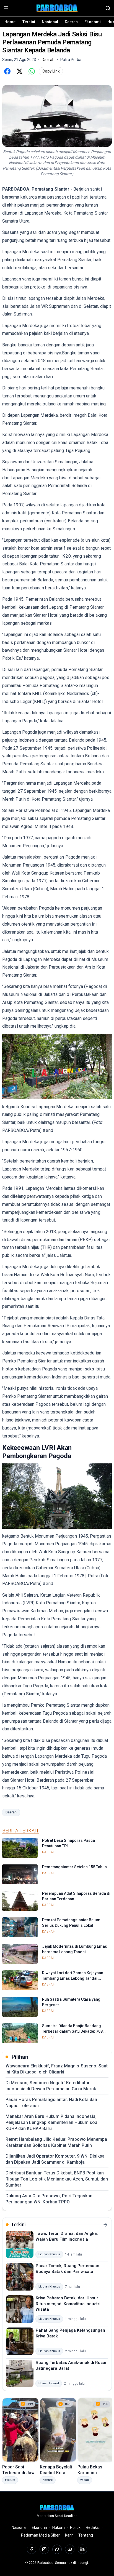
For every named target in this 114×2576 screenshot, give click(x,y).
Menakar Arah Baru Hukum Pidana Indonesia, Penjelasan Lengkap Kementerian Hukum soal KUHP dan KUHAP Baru (52, 2122)
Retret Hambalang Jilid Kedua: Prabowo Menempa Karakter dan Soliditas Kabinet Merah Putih (56, 2142)
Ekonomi (93, 22)
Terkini (29, 22)
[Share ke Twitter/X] (19, 71)
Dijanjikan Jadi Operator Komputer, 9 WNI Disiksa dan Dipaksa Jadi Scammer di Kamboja (55, 2159)
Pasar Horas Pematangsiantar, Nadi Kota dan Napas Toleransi (51, 2103)
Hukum (59, 2527)
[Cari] (108, 8)
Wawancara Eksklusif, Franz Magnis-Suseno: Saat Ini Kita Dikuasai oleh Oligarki (57, 2069)
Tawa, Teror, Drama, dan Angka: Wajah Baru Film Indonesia (67, 2236)
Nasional (50, 22)
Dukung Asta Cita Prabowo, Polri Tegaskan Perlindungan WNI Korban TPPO (49, 2199)
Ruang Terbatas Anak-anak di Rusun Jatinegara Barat (72, 2365)
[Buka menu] (6, 8)
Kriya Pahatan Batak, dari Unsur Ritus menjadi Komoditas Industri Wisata (68, 2304)
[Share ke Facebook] (7, 71)
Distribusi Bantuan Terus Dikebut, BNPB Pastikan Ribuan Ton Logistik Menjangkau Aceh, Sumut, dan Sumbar (57, 2179)
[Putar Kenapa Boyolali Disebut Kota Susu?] (58, 2430)
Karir (69, 2535)
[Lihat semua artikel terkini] (105, 2225)
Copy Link (51, 71)
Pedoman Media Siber (40, 2535)
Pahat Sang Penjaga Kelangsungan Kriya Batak (70, 2333)
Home (10, 22)
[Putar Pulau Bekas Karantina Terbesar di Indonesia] (96, 2430)
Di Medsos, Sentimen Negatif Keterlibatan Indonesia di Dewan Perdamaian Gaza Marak (51, 2086)
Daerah (71, 22)
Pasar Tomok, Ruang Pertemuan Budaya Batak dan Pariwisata (68, 2269)
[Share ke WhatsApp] (32, 71)
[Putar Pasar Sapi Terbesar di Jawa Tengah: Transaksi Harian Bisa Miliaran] (20, 2430)
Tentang (86, 2535)
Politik (75, 2527)
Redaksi (93, 2527)
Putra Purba (71, 60)
